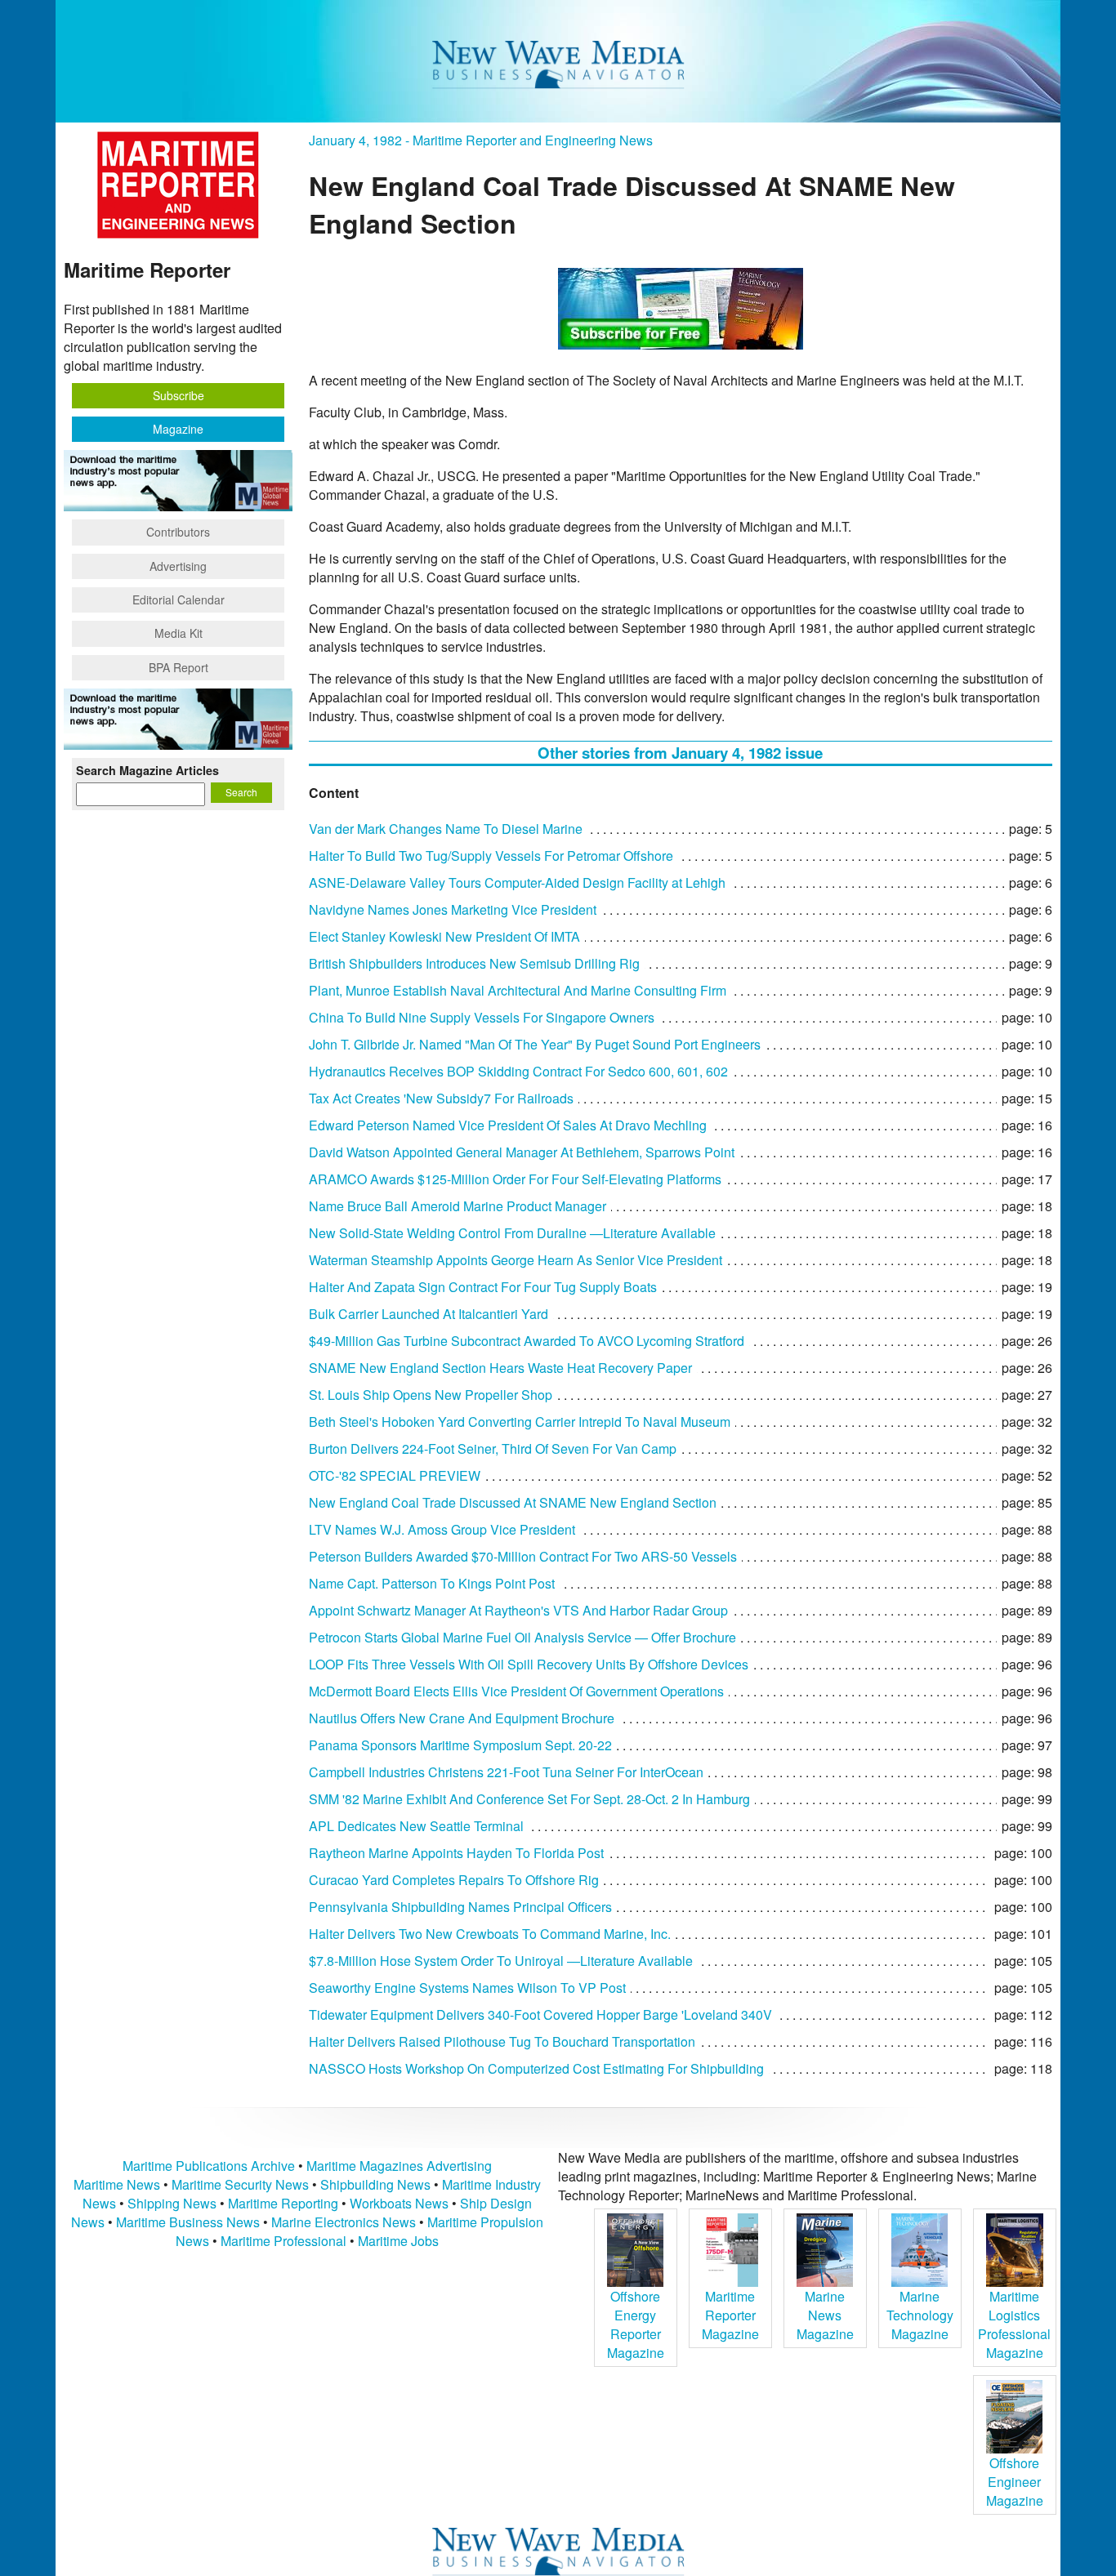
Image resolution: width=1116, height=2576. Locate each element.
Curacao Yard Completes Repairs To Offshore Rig (454, 1880)
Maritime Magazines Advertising (399, 2166)
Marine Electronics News (344, 2222)
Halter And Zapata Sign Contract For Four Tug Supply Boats (483, 1287)
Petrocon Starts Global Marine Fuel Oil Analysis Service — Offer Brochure (522, 1637)
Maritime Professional (283, 2241)
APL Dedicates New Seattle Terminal (416, 1826)
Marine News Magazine (825, 2315)
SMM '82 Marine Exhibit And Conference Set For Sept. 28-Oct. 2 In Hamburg (529, 1799)
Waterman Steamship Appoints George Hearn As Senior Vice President (516, 1260)
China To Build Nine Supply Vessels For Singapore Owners (482, 1017)
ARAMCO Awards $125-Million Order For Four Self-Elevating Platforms (515, 1179)
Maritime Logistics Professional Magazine (1014, 2324)
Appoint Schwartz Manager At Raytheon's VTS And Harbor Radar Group (518, 1610)
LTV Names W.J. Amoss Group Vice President (442, 1529)
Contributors (178, 532)
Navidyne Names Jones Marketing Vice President (453, 909)
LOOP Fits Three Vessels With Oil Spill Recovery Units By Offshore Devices (529, 1664)
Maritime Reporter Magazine (730, 2315)
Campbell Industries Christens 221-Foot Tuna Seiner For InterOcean (506, 1772)
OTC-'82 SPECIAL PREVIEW (395, 1475)
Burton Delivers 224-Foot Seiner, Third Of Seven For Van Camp (493, 1448)
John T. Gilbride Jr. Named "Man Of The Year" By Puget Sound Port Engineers (535, 1044)
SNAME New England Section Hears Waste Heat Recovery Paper (500, 1368)
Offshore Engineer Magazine (1015, 2482)
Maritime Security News (240, 2184)
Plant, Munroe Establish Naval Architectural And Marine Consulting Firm (518, 990)
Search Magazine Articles (147, 770)
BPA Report (179, 667)
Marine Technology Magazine (920, 2315)
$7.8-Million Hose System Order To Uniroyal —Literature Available (501, 1961)
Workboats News (399, 2203)
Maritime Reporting (283, 2203)
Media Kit (179, 633)
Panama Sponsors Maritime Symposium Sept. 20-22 (460, 1745)
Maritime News (117, 2184)
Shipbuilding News (375, 2184)
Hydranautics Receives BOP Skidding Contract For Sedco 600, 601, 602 (518, 1071)
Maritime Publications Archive (209, 2166)
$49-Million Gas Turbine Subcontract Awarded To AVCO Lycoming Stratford (527, 1341)
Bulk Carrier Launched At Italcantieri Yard (429, 1314)
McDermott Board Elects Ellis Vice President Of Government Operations (516, 1691)
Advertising (178, 566)
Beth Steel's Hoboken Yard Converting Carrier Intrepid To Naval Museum (520, 1422)
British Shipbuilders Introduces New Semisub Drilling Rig (474, 963)
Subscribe (179, 395)
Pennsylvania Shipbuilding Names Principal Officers (460, 1907)
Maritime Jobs (398, 2241)
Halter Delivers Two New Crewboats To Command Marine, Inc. (490, 1934)
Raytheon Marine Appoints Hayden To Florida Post (456, 1853)
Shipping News (172, 2203)
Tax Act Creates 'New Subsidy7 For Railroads (441, 1098)
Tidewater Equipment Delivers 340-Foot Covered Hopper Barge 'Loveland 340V (540, 2014)
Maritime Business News (190, 2222)
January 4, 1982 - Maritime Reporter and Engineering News (481, 140)
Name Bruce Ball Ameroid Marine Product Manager (458, 1206)
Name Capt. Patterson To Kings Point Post (432, 1583)
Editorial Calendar (179, 599)
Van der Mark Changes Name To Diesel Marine (446, 829)
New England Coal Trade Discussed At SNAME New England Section (513, 1502)
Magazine (178, 429)
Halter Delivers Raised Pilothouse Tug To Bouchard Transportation (502, 2041)
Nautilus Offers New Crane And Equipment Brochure (462, 1718)
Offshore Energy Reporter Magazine (636, 2324)
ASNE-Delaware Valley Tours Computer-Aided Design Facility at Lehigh (517, 882)
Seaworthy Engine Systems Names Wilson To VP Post (467, 1988)
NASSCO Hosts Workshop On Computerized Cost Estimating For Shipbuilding (536, 2068)
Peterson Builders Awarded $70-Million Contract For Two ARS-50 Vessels (523, 1556)
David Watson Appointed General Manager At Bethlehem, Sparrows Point (522, 1152)
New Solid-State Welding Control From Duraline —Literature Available (512, 1233)
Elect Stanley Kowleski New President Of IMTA (444, 936)
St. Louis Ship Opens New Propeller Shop (431, 1395)
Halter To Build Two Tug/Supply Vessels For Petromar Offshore (491, 856)
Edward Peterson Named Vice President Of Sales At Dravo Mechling (508, 1125)
